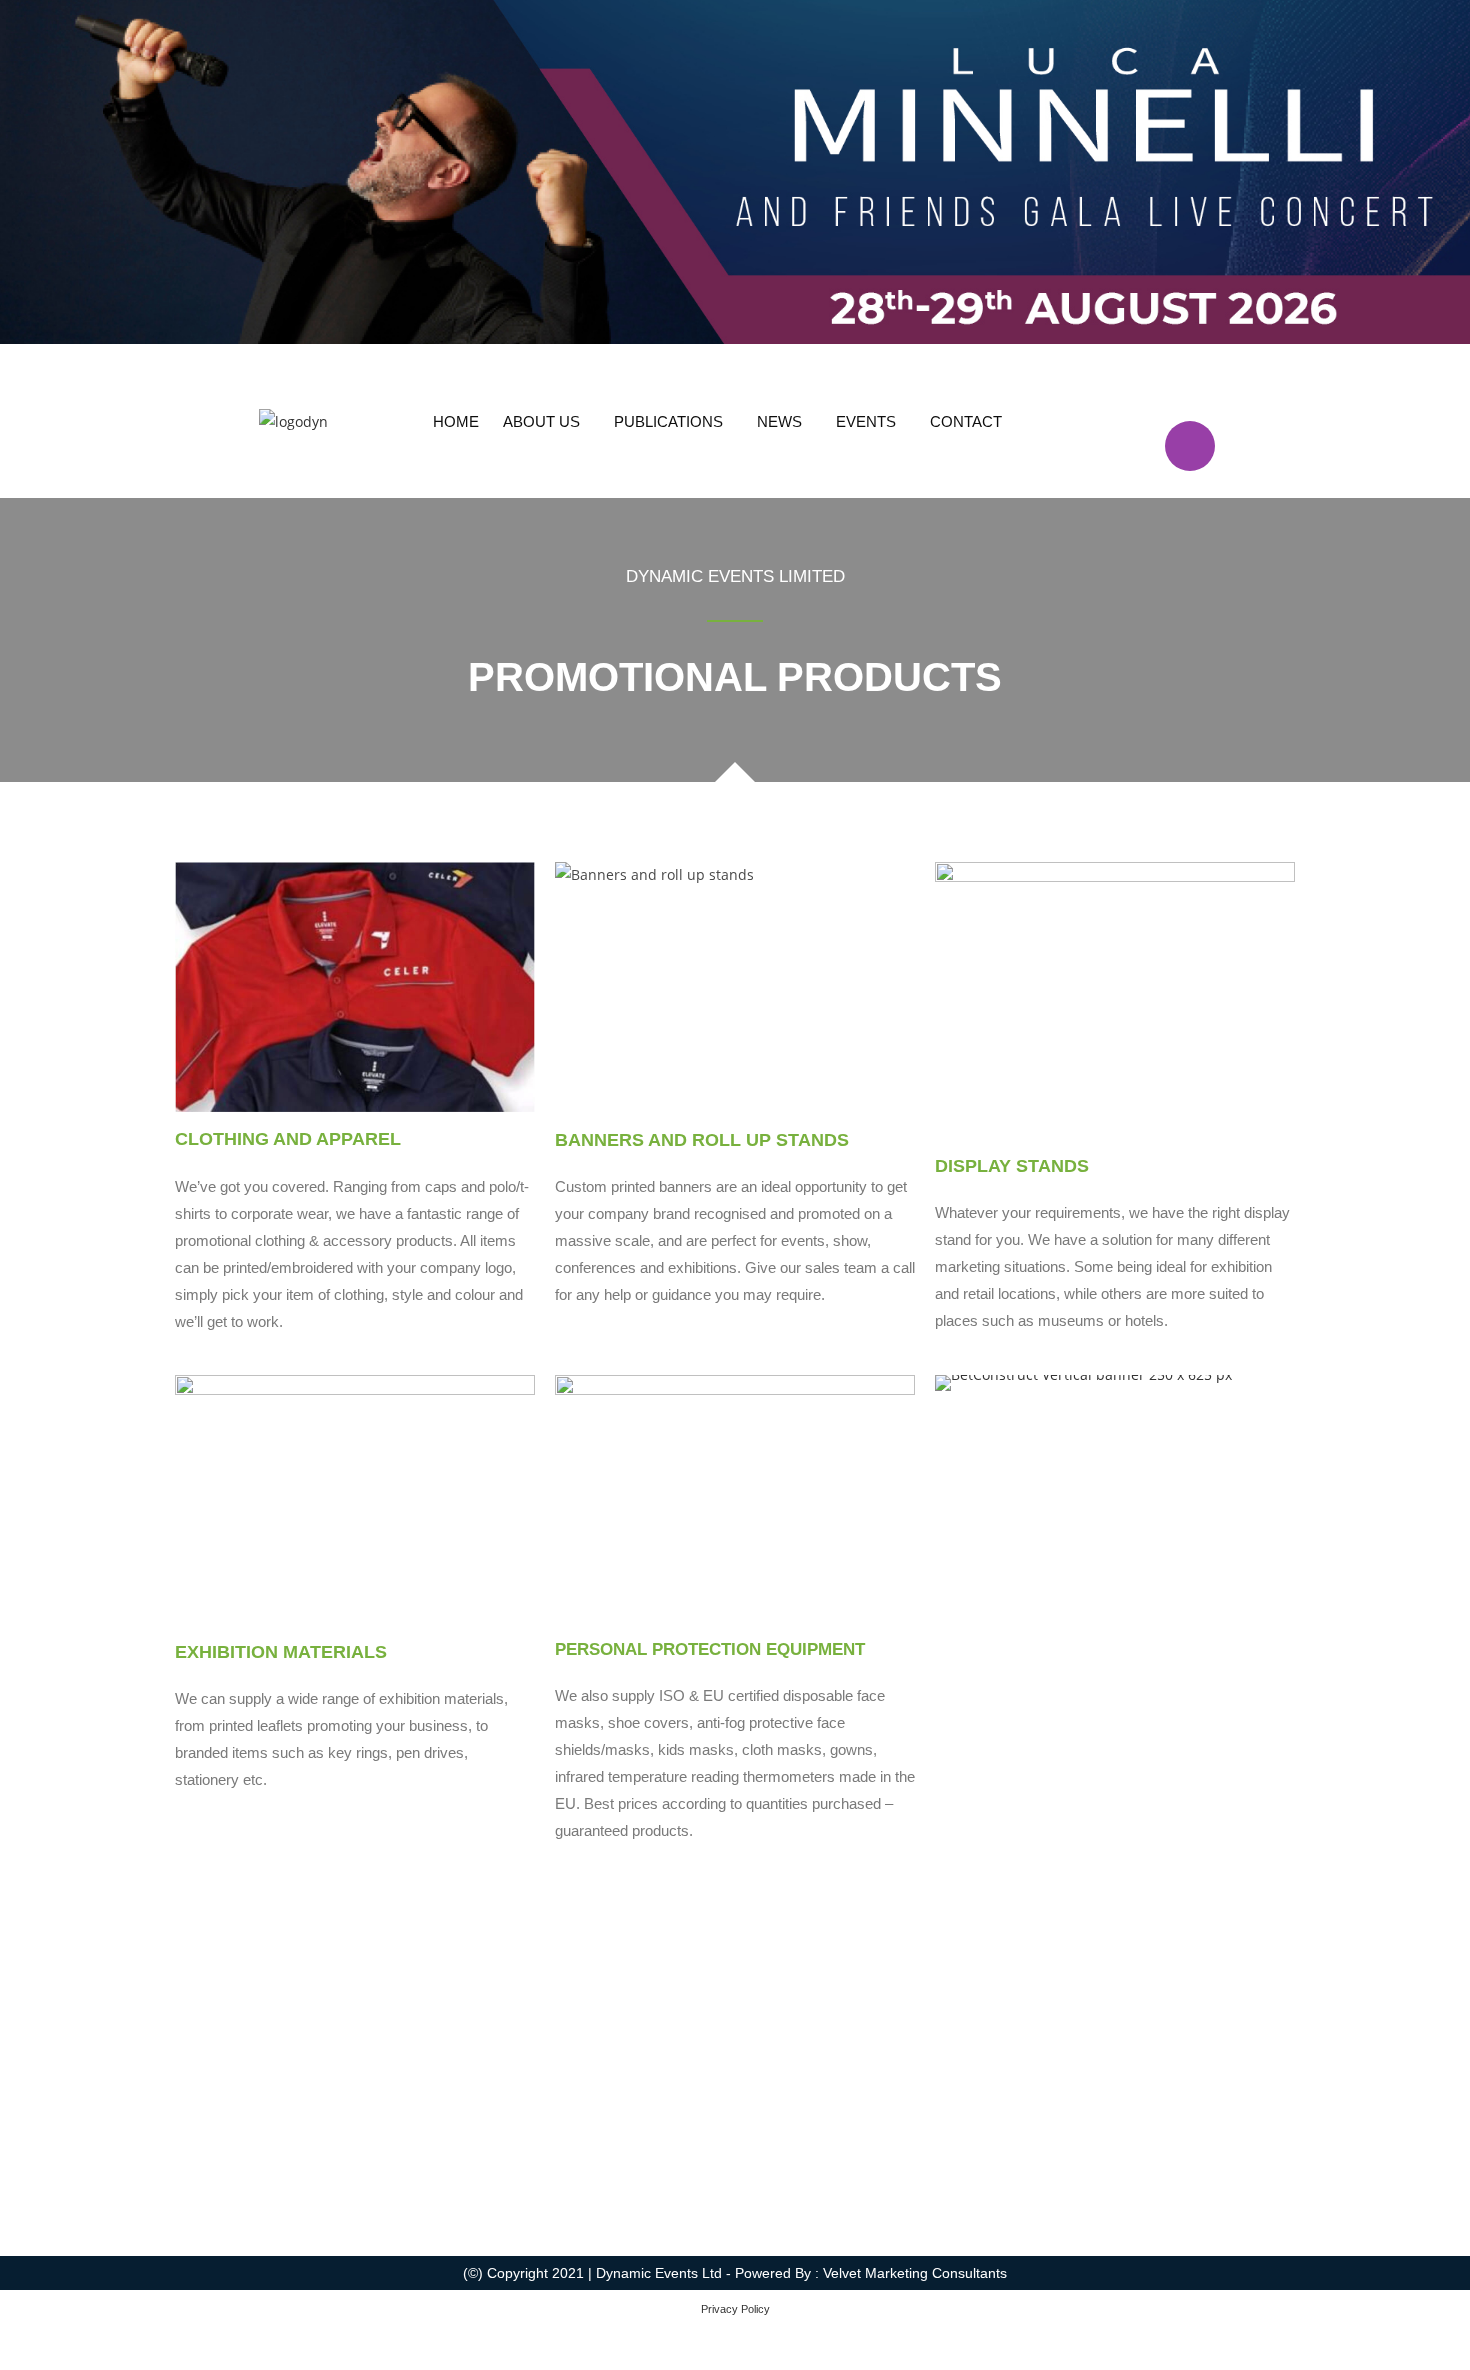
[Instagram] (1190, 446)
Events (866, 421)
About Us (541, 421)
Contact (966, 421)
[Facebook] (1131, 389)
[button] (546, 421)
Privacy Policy (735, 2309)
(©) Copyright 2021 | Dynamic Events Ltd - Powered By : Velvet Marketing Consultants (735, 2273)
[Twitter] (1190, 389)
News (779, 421)
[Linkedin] (1249, 389)
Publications (668, 421)
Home (456, 421)
